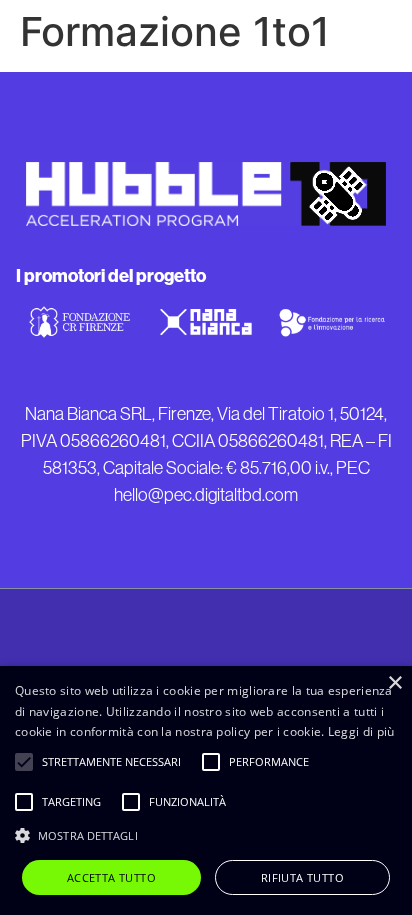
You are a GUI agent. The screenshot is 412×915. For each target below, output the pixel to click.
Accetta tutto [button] (111, 877)
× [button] (394, 683)
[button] (206, 835)
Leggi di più (361, 731)
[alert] (206, 790)
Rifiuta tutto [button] (302, 877)
